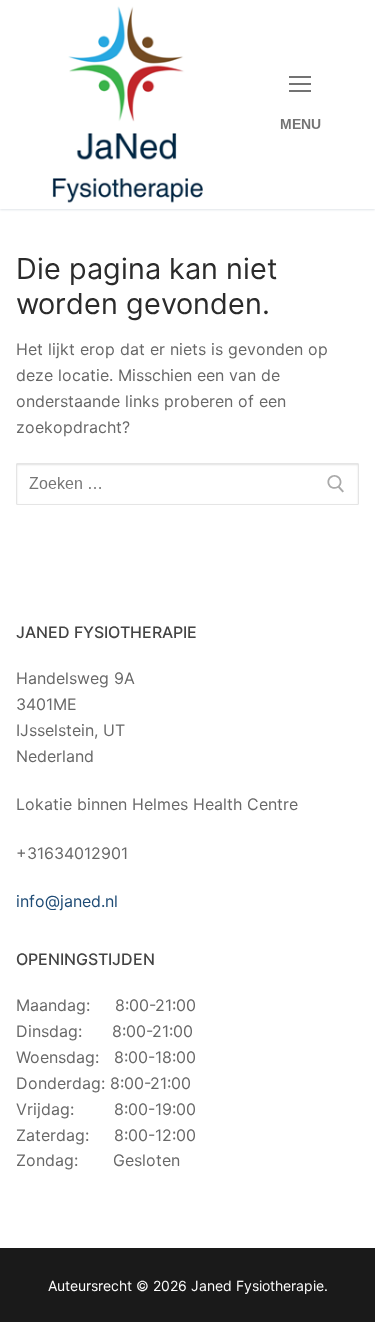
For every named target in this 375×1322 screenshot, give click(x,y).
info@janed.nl (67, 901)
